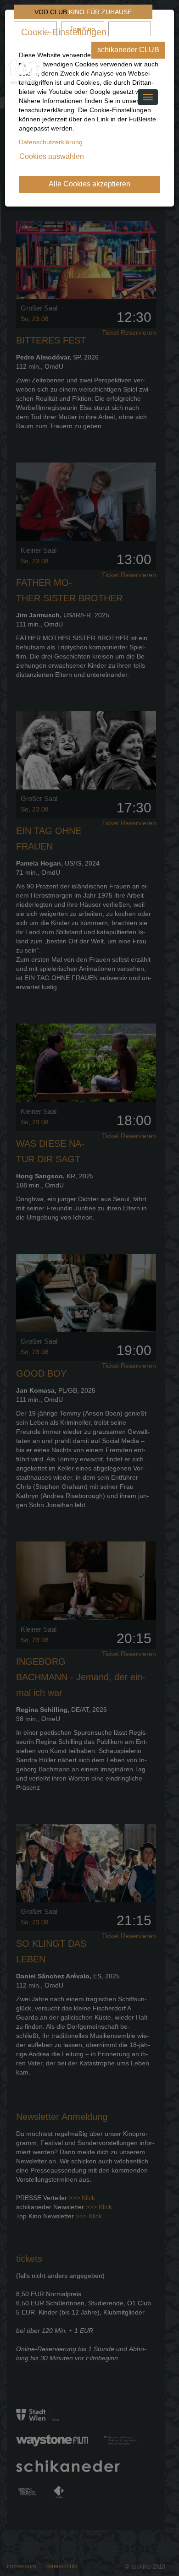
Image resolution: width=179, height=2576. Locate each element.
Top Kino (82, 29)
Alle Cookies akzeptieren (89, 184)
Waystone (129, 29)
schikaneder (35, 29)
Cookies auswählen (52, 156)
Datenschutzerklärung (51, 142)
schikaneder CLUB (128, 50)
